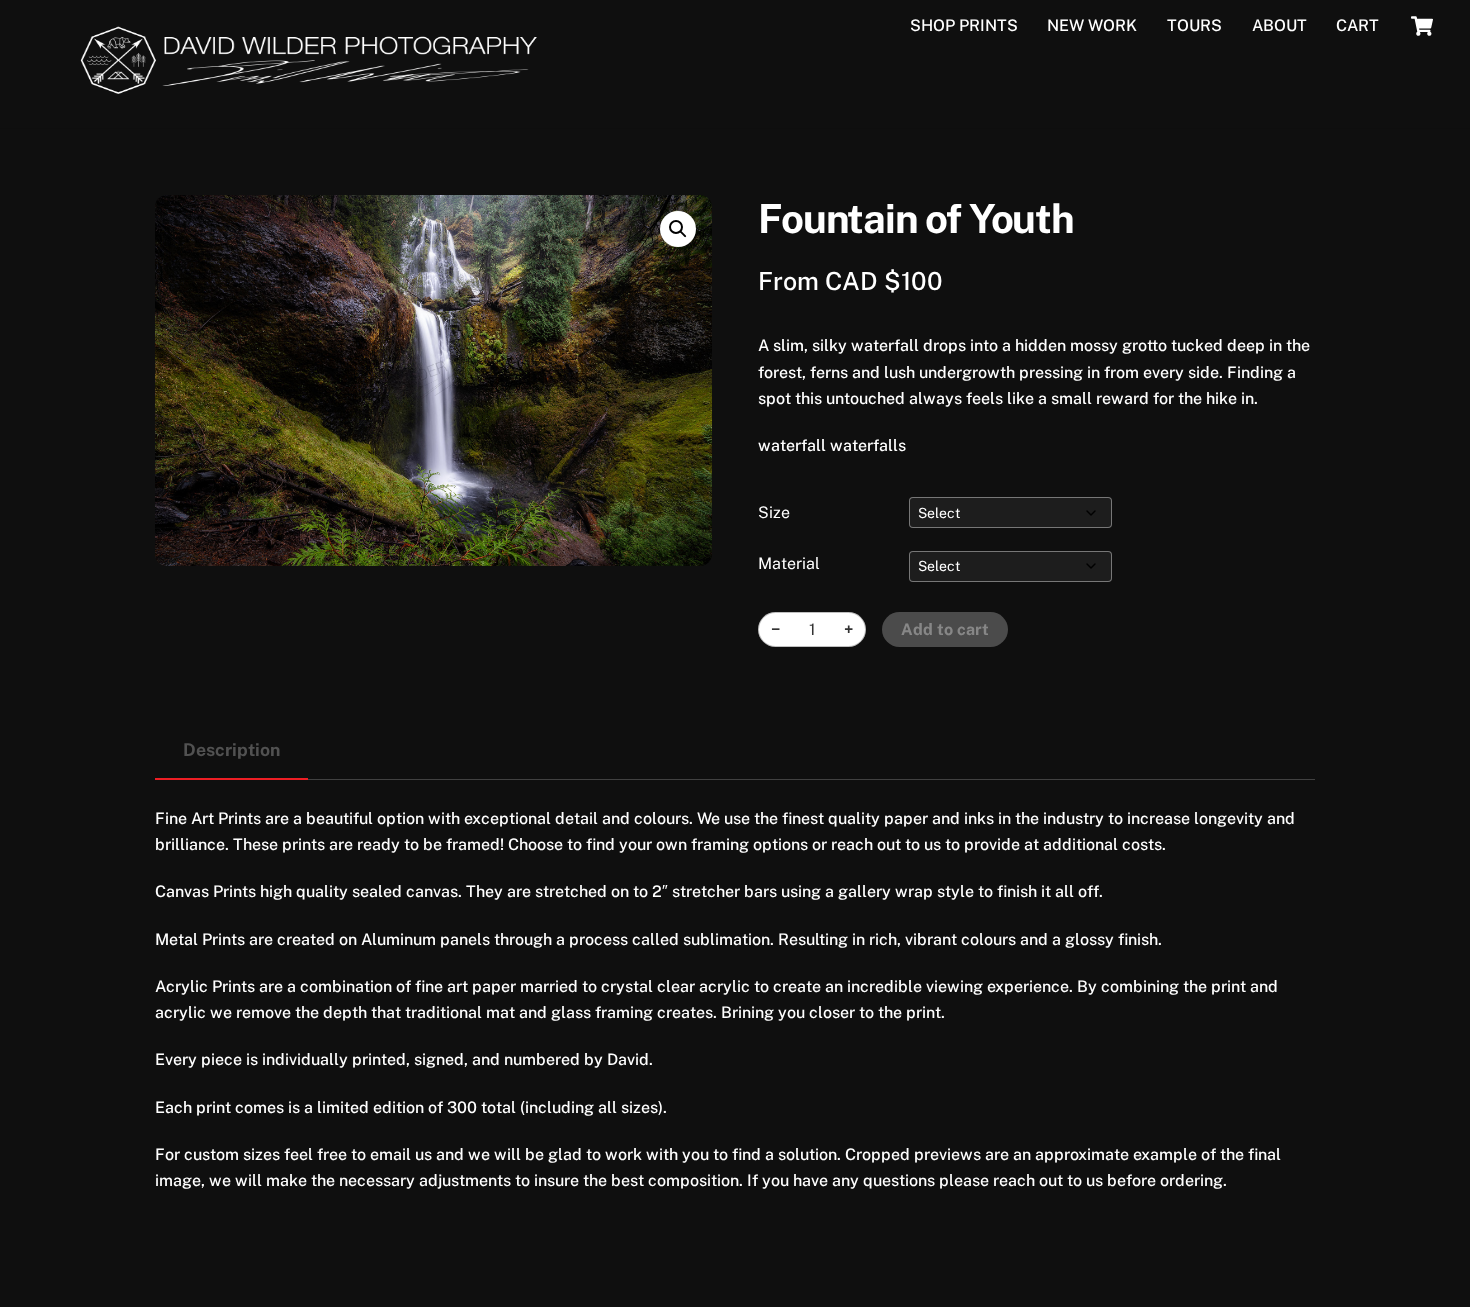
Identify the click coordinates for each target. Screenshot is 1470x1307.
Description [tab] (231, 749)
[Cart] (1422, 26)
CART (1357, 25)
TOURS (1194, 25)
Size (774, 512)
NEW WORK (1092, 25)
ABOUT (1279, 25)
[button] (678, 229)
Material (789, 563)
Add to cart (945, 629)
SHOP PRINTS (964, 25)
